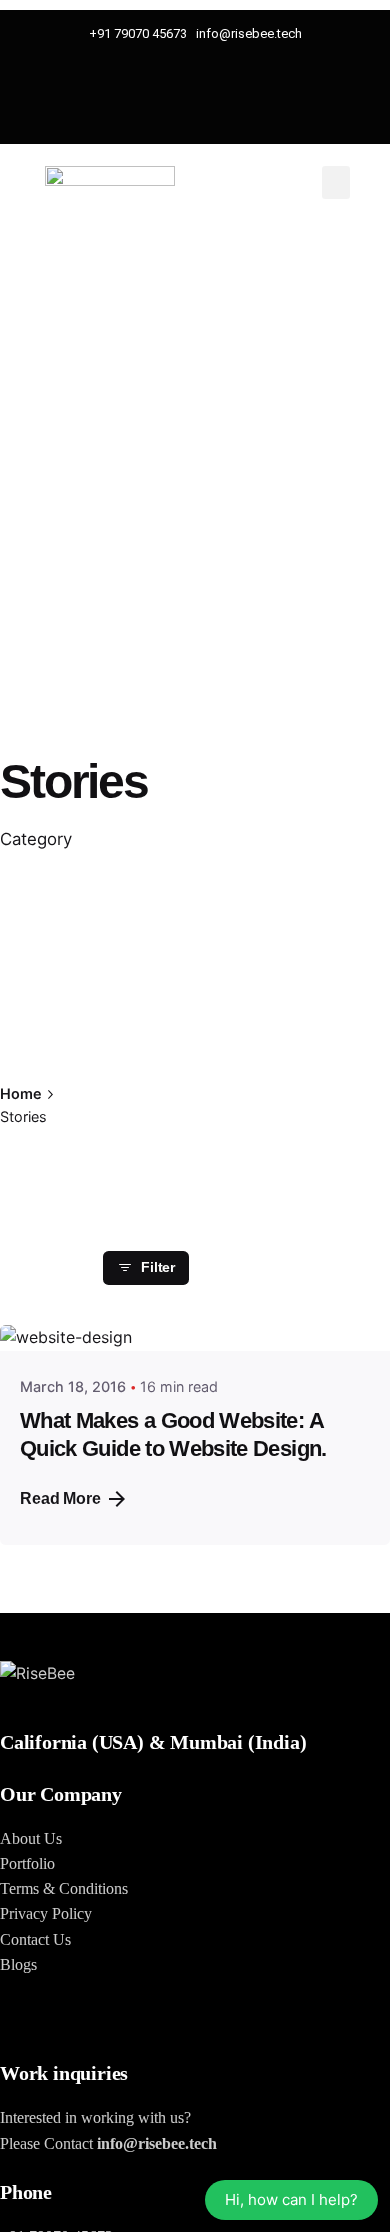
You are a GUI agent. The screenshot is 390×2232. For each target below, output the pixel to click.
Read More (60, 1498)
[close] (135, 1059)
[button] (336, 182)
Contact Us (35, 1939)
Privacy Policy (46, 1913)
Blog (15, 1964)
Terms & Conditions (64, 1888)
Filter (158, 1267)
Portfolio (27, 1863)
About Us (31, 1838)
